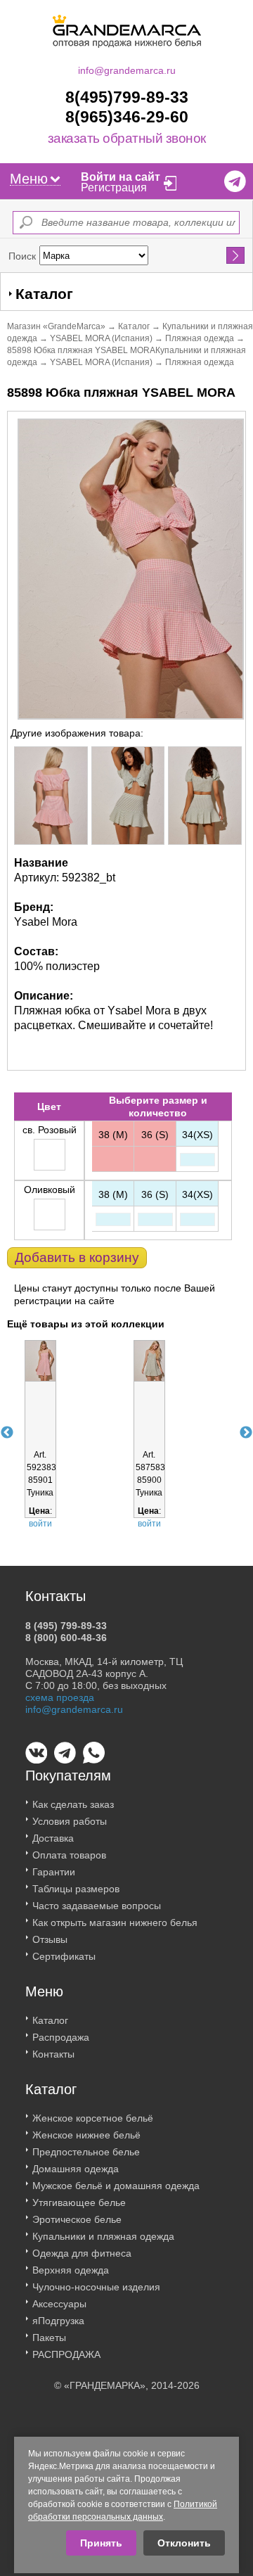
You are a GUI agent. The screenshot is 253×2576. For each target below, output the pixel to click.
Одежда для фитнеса (82, 2253)
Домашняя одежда (76, 2169)
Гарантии (54, 1872)
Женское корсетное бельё (93, 2118)
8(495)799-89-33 (127, 97)
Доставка (53, 1838)
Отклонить (184, 2543)
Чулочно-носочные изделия (96, 2287)
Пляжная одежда (200, 338)
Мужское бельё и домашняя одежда (116, 2186)
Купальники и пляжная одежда (103, 2236)
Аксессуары (59, 2304)
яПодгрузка (58, 2321)
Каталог (134, 326)
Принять (101, 2543)
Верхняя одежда (71, 2270)
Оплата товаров (69, 1855)
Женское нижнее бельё (86, 2135)
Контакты (53, 2054)
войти (40, 1524)
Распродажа (61, 2037)
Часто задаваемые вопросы (97, 1906)
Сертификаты (64, 1956)
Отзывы (50, 1939)
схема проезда (60, 1697)
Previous (7, 1433)
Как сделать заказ (73, 1804)
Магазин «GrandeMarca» (56, 326)
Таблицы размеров (76, 1889)
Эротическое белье (77, 2219)
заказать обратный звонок (127, 139)
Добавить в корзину (77, 1257)
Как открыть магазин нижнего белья (115, 1923)
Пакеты (49, 2338)
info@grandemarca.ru (127, 70)
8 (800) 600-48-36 (66, 1638)
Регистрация (114, 187)
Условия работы (70, 1821)
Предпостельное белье (86, 2152)
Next (246, 1433)
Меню (29, 179)
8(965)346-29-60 (127, 117)
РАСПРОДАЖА (66, 2354)
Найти (236, 255)
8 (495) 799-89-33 (66, 1626)
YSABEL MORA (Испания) (101, 338)
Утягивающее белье (79, 2202)
